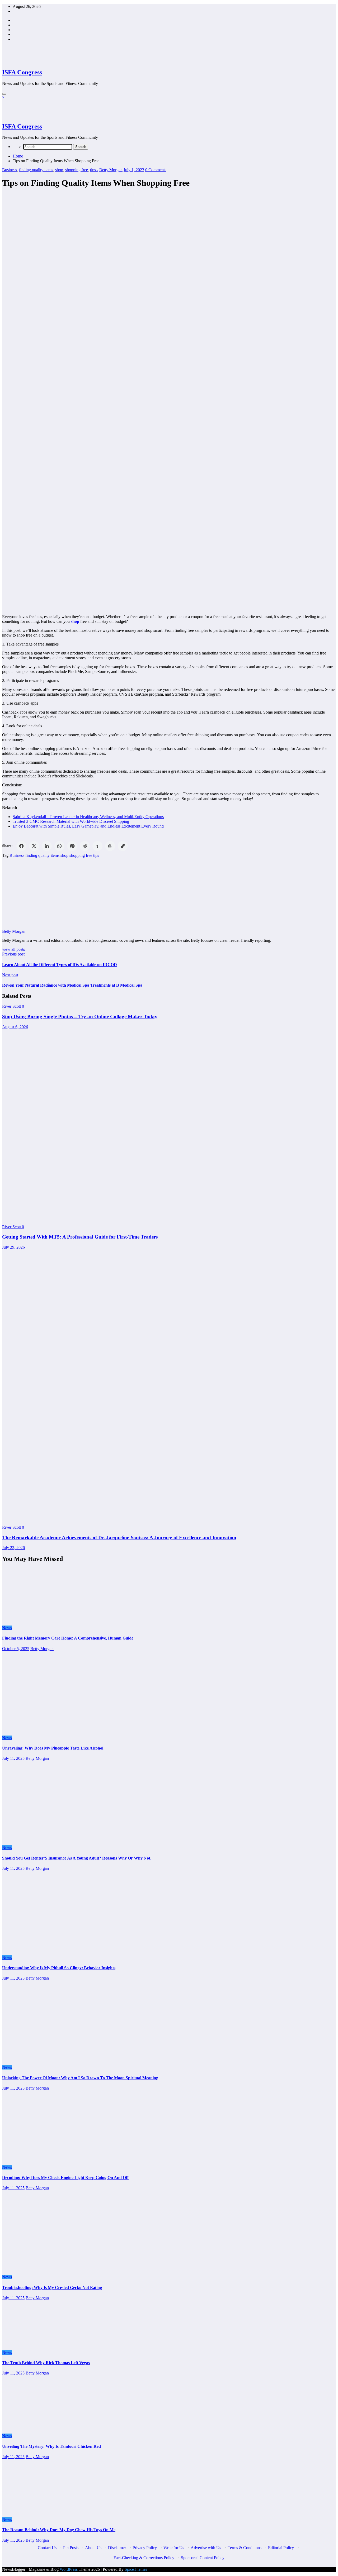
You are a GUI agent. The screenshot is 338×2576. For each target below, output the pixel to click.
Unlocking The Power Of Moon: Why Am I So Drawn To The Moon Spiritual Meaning (80, 2078)
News (7, 1628)
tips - (94, 170)
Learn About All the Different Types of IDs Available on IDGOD (60, 965)
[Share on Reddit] (85, 846)
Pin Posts (71, 2548)
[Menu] (4, 94)
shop (59, 170)
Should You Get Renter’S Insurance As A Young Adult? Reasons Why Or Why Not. (77, 1858)
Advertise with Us (206, 2548)
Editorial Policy (281, 2548)
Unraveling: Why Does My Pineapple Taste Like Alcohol (53, 1748)
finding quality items (36, 170)
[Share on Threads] (110, 846)
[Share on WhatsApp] (59, 846)
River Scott (12, 1006)
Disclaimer (117, 2548)
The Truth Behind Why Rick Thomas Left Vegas (46, 2363)
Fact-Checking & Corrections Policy (144, 2558)
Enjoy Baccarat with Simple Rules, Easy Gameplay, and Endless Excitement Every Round (88, 826)
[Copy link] (123, 846)
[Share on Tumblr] (97, 846)
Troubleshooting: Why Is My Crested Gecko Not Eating (52, 2288)
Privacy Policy (145, 2548)
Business (10, 170)
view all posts (13, 949)
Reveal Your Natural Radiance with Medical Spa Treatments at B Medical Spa (72, 985)
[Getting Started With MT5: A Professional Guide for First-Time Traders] (145, 1218)
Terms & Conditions (245, 2548)
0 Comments (156, 170)
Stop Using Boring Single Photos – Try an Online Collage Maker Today (80, 1017)
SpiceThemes (136, 2569)
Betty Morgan (111, 170)
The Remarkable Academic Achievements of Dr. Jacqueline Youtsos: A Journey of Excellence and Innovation (119, 1538)
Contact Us (47, 2548)
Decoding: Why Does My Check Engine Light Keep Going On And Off (65, 2178)
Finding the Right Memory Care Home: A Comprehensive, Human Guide (68, 1638)
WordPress (69, 2569)
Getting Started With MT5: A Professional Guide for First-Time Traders (80, 1237)
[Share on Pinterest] (72, 846)
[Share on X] (34, 846)
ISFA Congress (22, 72)
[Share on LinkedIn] (47, 846)
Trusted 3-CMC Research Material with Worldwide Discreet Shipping (71, 821)
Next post (10, 975)
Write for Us (174, 2548)
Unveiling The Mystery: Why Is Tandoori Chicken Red (51, 2446)
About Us (93, 2548)
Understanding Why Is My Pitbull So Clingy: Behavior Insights (59, 1968)
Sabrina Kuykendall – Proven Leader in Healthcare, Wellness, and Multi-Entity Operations (88, 817)
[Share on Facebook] (21, 846)
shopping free (77, 170)
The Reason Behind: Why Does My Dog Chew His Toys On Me (59, 2530)
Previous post (13, 954)
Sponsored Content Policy (203, 2558)
